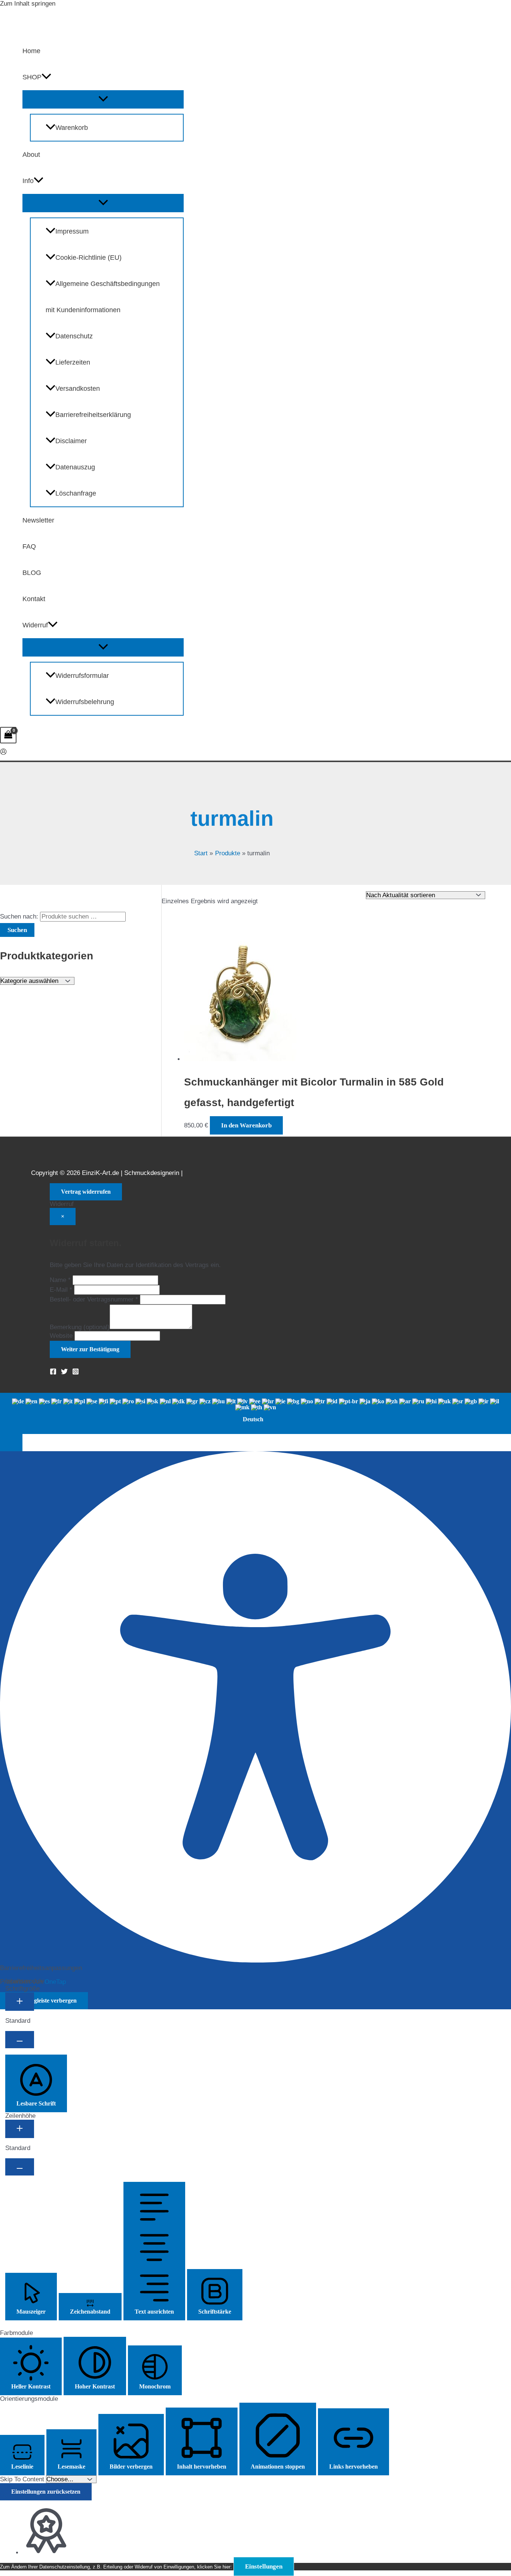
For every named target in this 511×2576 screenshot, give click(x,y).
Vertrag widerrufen (86, 1192)
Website (61, 1336)
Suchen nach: (19, 916)
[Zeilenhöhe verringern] (20, 2167)
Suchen (17, 930)
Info (28, 181)
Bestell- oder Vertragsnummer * (94, 1299)
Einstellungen (264, 2566)
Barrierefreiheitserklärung (93, 415)
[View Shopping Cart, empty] (8, 735)
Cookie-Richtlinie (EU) (88, 258)
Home (31, 51)
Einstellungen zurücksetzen (46, 2492)
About (31, 155)
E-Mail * (61, 1290)
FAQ (29, 546)
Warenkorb (72, 128)
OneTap (55, 1982)
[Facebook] (53, 1373)
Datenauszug (75, 467)
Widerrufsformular (82, 676)
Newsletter (38, 520)
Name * (60, 1280)
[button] (46, 77)
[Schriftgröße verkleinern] (20, 2040)
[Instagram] (76, 1373)
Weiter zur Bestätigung (90, 1349)
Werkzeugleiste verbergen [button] (44, 2000)
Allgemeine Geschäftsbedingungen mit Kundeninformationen (103, 297)
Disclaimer (71, 441)
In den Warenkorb (246, 1125)
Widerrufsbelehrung (85, 702)
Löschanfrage (76, 493)
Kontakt (34, 599)
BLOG (32, 573)
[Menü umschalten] (103, 99)
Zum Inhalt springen (28, 4)
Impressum (72, 231)
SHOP (32, 77)
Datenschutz (74, 336)
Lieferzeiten (73, 362)
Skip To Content (23, 2479)
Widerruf (35, 625)
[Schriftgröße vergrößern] (20, 2002)
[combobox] (255, 1413)
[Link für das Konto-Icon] (3, 753)
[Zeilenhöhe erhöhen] (20, 2129)
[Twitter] (64, 1373)
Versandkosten (78, 389)
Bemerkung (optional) (80, 1327)
